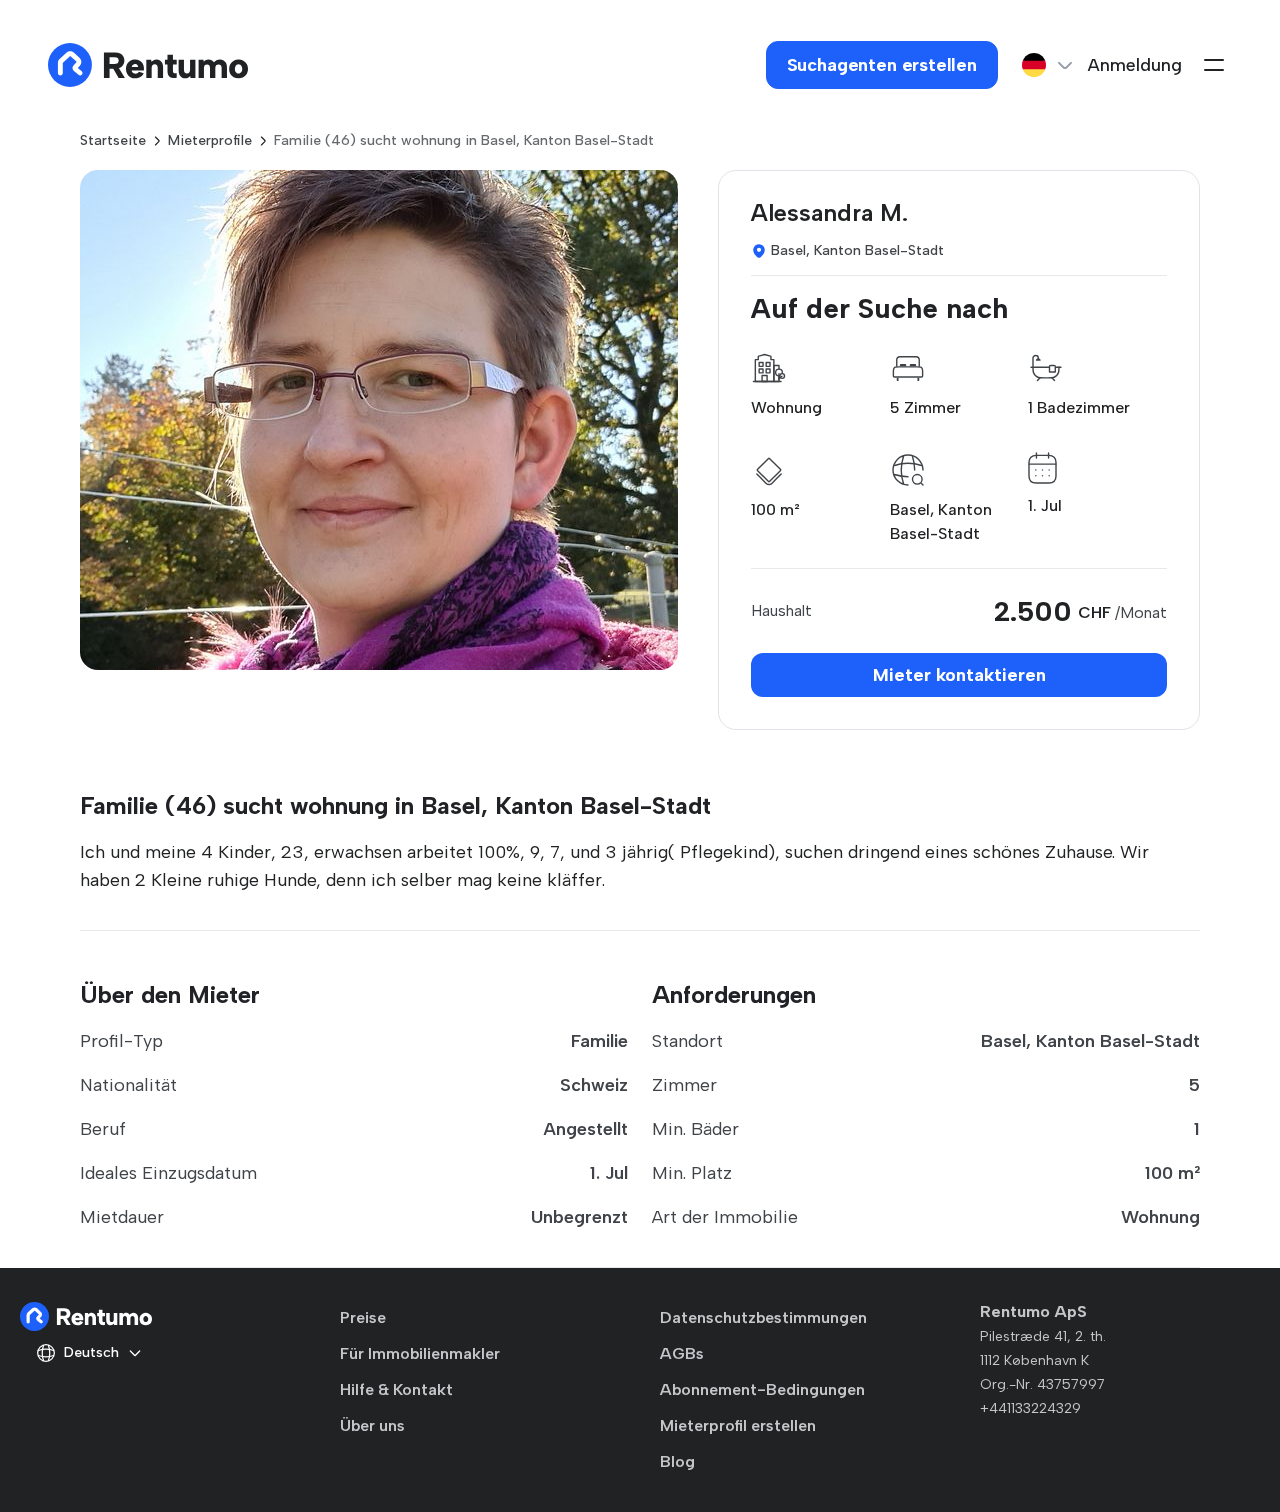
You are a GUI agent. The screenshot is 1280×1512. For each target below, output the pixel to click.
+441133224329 (1030, 1408)
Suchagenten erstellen (882, 65)
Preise (363, 1317)
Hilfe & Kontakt (396, 1389)
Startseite (113, 140)
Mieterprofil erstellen (738, 1425)
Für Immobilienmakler (420, 1353)
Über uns (372, 1425)
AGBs (682, 1353)
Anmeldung (1135, 65)
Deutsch (91, 1352)
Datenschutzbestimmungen (763, 1317)
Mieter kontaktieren (959, 675)
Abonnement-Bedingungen (762, 1389)
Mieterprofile (210, 140)
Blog (677, 1461)
